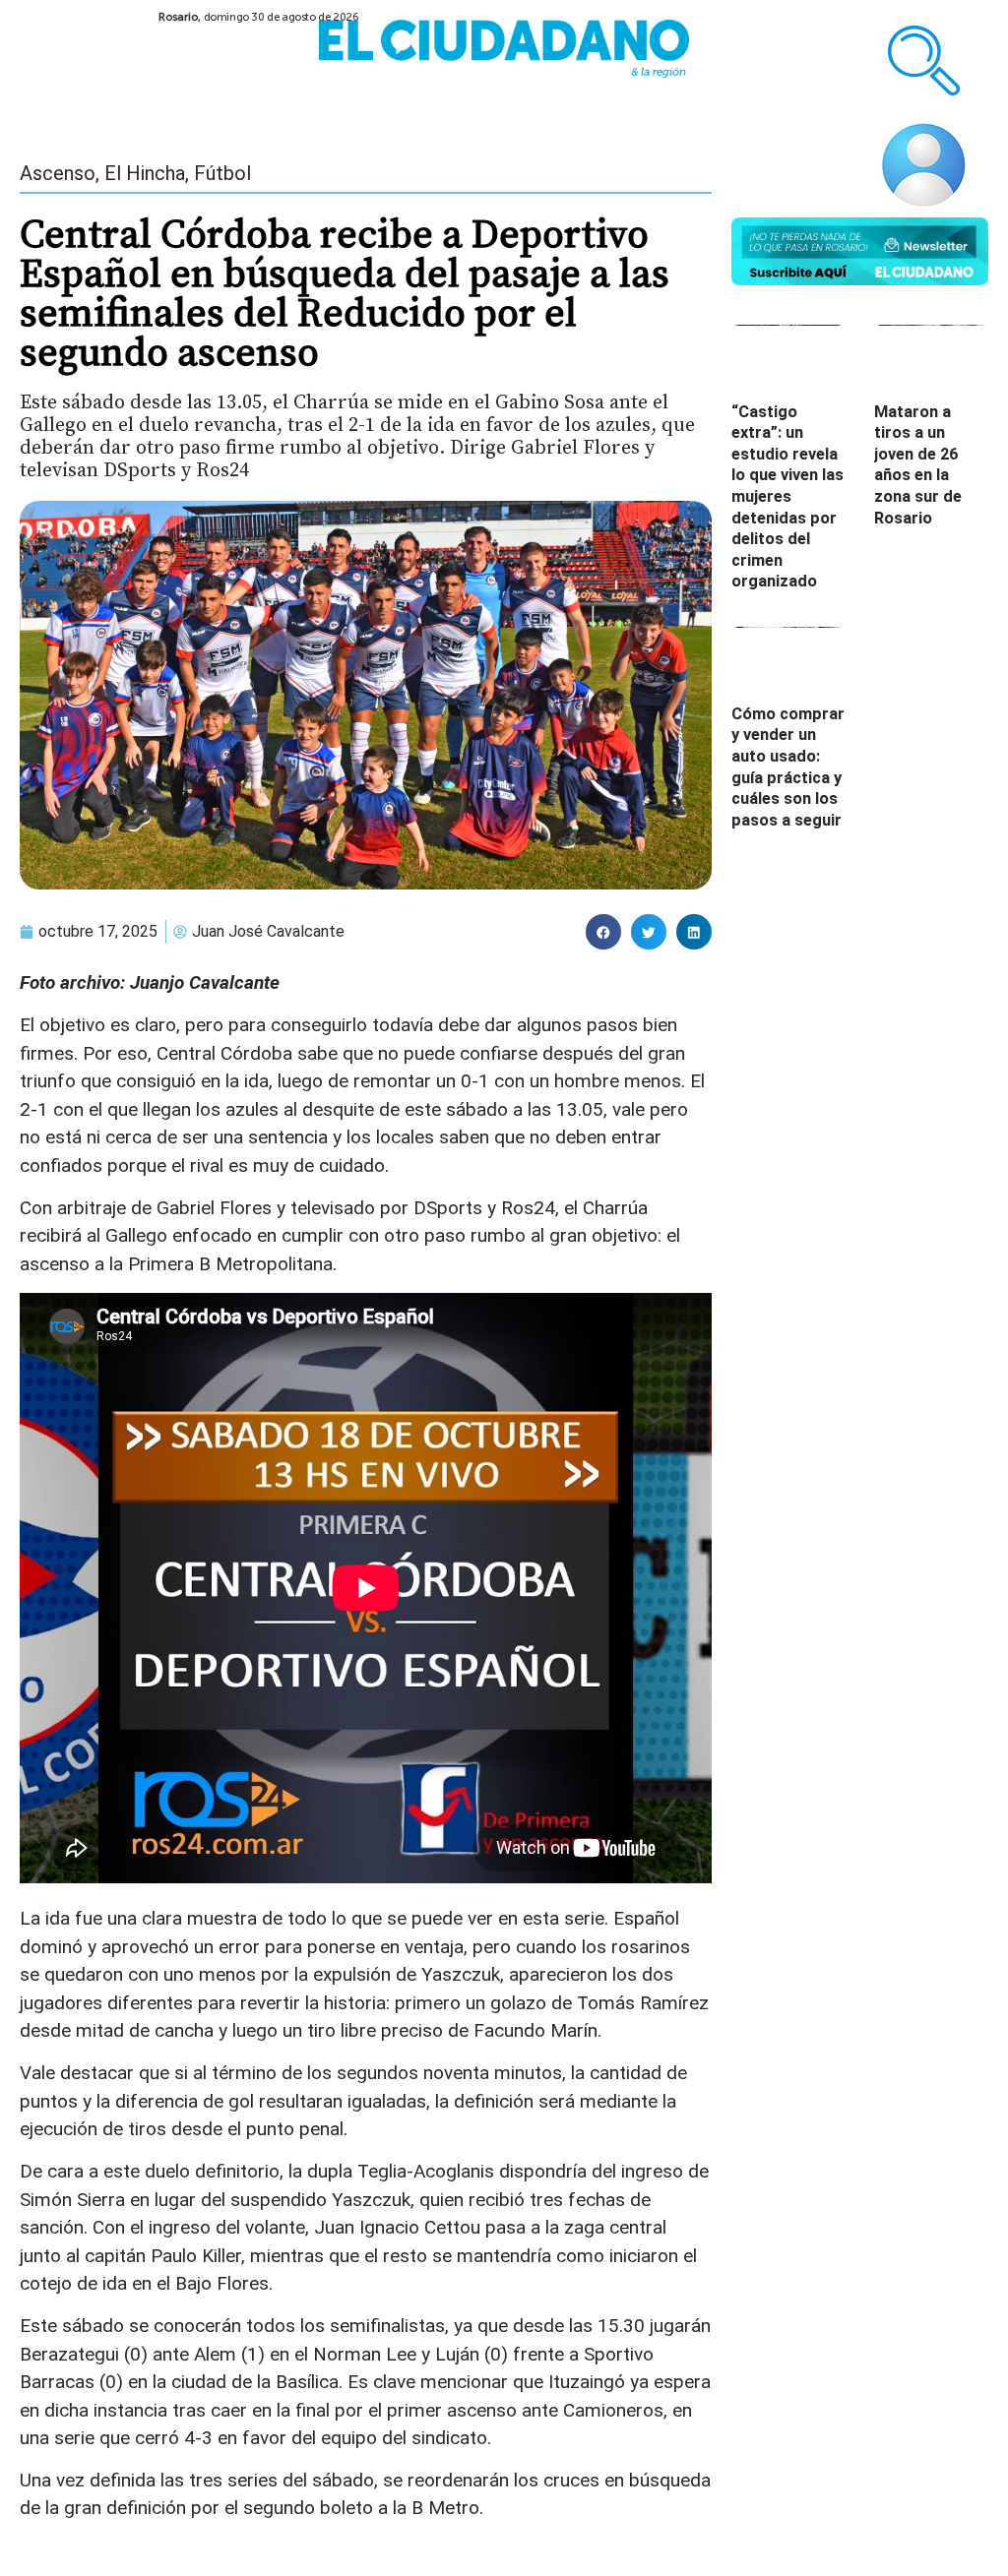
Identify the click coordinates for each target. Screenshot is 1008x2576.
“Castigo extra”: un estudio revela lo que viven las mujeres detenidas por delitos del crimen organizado (787, 497)
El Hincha (145, 173)
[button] (603, 932)
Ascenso (58, 173)
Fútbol (222, 173)
